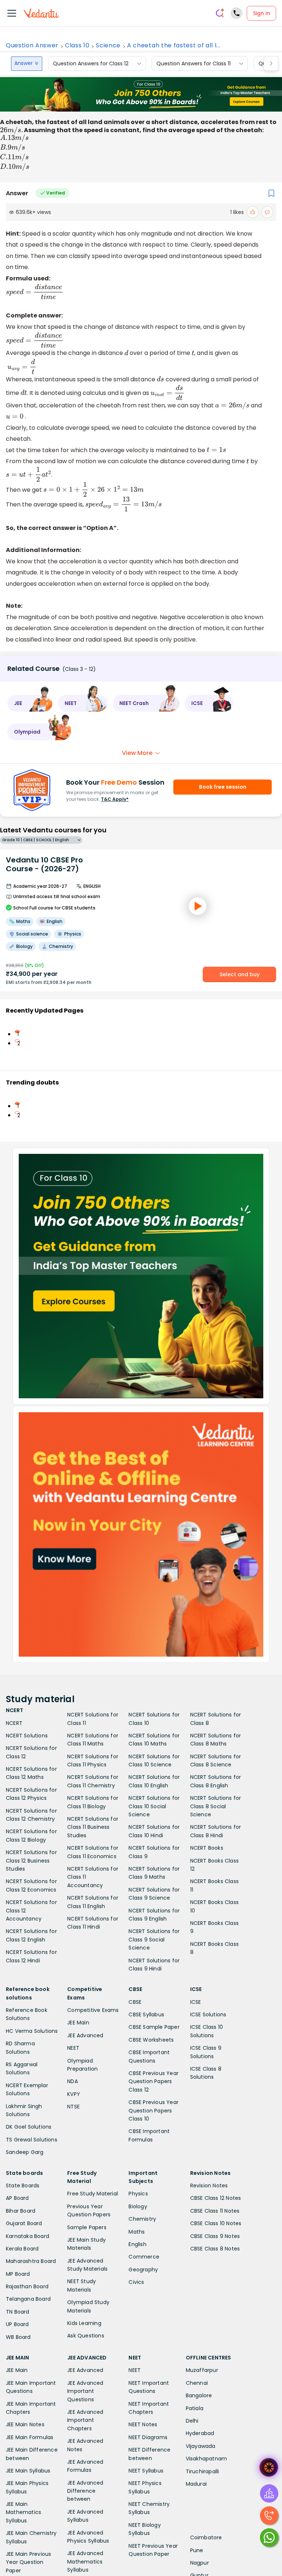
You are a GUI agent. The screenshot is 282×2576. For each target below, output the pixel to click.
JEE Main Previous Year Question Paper (28, 2562)
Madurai (196, 2484)
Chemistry (142, 2219)
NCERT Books (207, 1848)
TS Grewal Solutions (32, 2140)
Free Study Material (93, 2194)
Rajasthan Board (27, 2286)
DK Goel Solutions (29, 2127)
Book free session (223, 787)
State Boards (23, 2186)
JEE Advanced (85, 2035)
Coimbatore (206, 2537)
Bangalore (199, 2395)
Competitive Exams (93, 2010)
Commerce (144, 2257)
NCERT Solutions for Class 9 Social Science (154, 1939)
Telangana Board (28, 2299)
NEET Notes (143, 2424)
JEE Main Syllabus (28, 2471)
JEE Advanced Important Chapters (85, 2420)
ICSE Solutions (208, 2014)
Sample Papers (87, 2227)
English (137, 2244)
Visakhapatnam (207, 2459)
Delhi (192, 2421)
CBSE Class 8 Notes (215, 2249)
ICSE (196, 2002)
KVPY (74, 2094)
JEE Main (78, 2023)
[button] (30, 703)
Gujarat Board (24, 2223)
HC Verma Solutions (32, 2031)
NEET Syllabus (146, 2471)
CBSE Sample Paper (154, 2027)
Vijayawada (201, 2446)
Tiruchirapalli (203, 2471)
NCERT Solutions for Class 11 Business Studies (93, 1827)
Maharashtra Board (31, 2261)
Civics (136, 2282)
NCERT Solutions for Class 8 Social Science (216, 1806)
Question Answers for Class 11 (194, 63)
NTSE (73, 2107)
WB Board (18, 2337)
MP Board (18, 2274)
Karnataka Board (28, 2236)
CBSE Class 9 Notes (215, 2236)
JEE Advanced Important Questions (85, 2391)
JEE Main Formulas (30, 2437)
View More (137, 753)
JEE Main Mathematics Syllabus (23, 2512)
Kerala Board (22, 2249)
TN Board (18, 2312)
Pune (197, 2550)
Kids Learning (84, 2323)
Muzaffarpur (202, 2370)
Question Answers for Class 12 (91, 63)
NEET (73, 2048)
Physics (138, 2194)
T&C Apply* (115, 799)
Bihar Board (21, 2211)
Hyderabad (200, 2433)
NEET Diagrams (148, 2437)
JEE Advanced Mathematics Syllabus (85, 2562)
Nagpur (200, 2563)
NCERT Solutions (27, 1736)
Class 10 (77, 46)
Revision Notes (209, 2186)
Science (108, 46)
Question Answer (32, 46)
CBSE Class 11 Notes (215, 2211)
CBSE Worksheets (151, 2040)
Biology (138, 2206)
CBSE (135, 2002)
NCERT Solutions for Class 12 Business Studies (31, 1861)
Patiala (195, 2408)
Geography (143, 2270)
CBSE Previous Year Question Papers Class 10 (153, 2110)
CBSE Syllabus (146, 2014)
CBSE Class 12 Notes (216, 2198)
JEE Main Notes (25, 2424)
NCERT (14, 1723)
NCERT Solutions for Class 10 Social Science (154, 1806)
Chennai (197, 2383)
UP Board (17, 2324)
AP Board (17, 2198)
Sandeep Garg (25, 2152)
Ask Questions (86, 2336)
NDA (73, 2081)
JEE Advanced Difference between (85, 2491)
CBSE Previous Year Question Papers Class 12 (153, 2081)
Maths (137, 2232)
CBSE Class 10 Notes (216, 2223)
